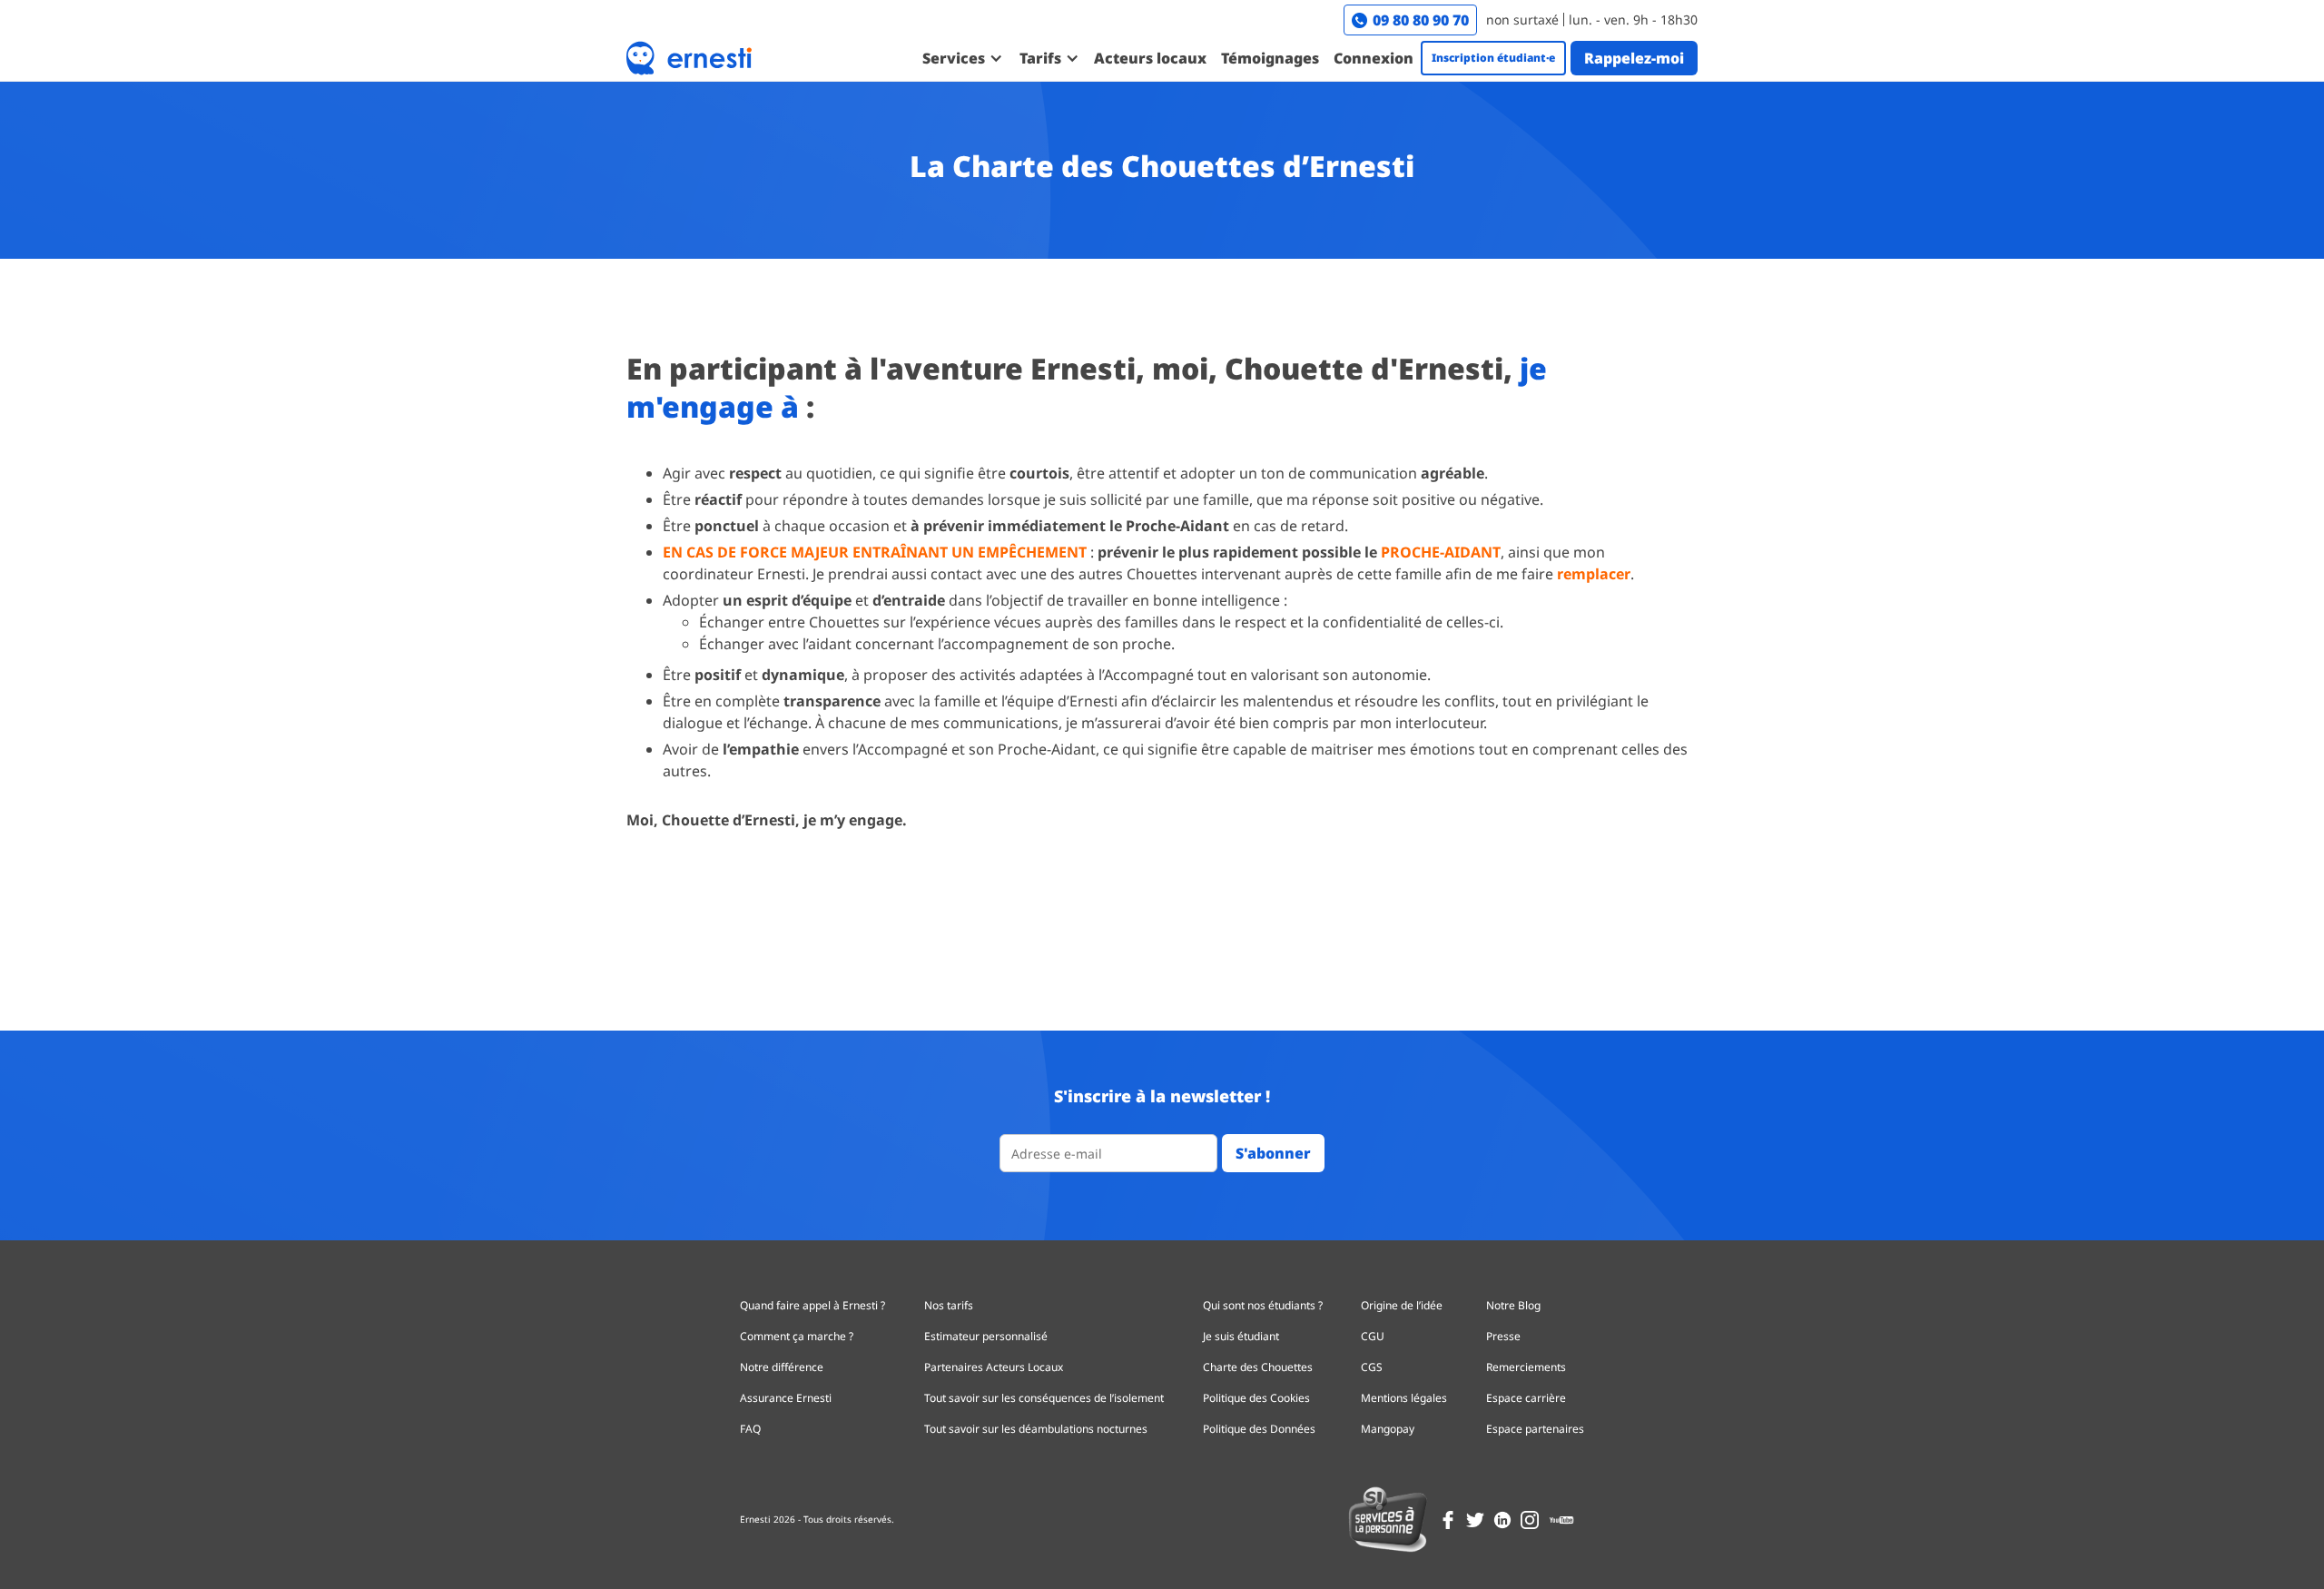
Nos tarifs (949, 1305)
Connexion (1374, 58)
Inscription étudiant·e (1493, 58)
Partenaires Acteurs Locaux (994, 1367)
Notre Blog (1513, 1305)
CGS (1372, 1367)
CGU (1373, 1336)
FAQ (750, 1429)
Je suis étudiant (1241, 1336)
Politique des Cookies (1256, 1398)
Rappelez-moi (1634, 58)
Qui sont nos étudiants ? (1263, 1305)
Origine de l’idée (1402, 1305)
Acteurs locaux (1150, 58)
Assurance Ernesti (786, 1398)
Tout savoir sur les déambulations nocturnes (1036, 1429)
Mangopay (1388, 1429)
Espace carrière (1526, 1398)
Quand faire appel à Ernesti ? (812, 1305)
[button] (962, 58)
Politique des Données (1259, 1429)
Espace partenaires (1535, 1429)
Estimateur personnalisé (986, 1336)
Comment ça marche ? (797, 1336)
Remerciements (1526, 1367)
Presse (1503, 1336)
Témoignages (1270, 58)
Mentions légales (1404, 1398)
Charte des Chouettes (1258, 1367)
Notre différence (782, 1367)
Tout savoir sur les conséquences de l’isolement (1044, 1398)
